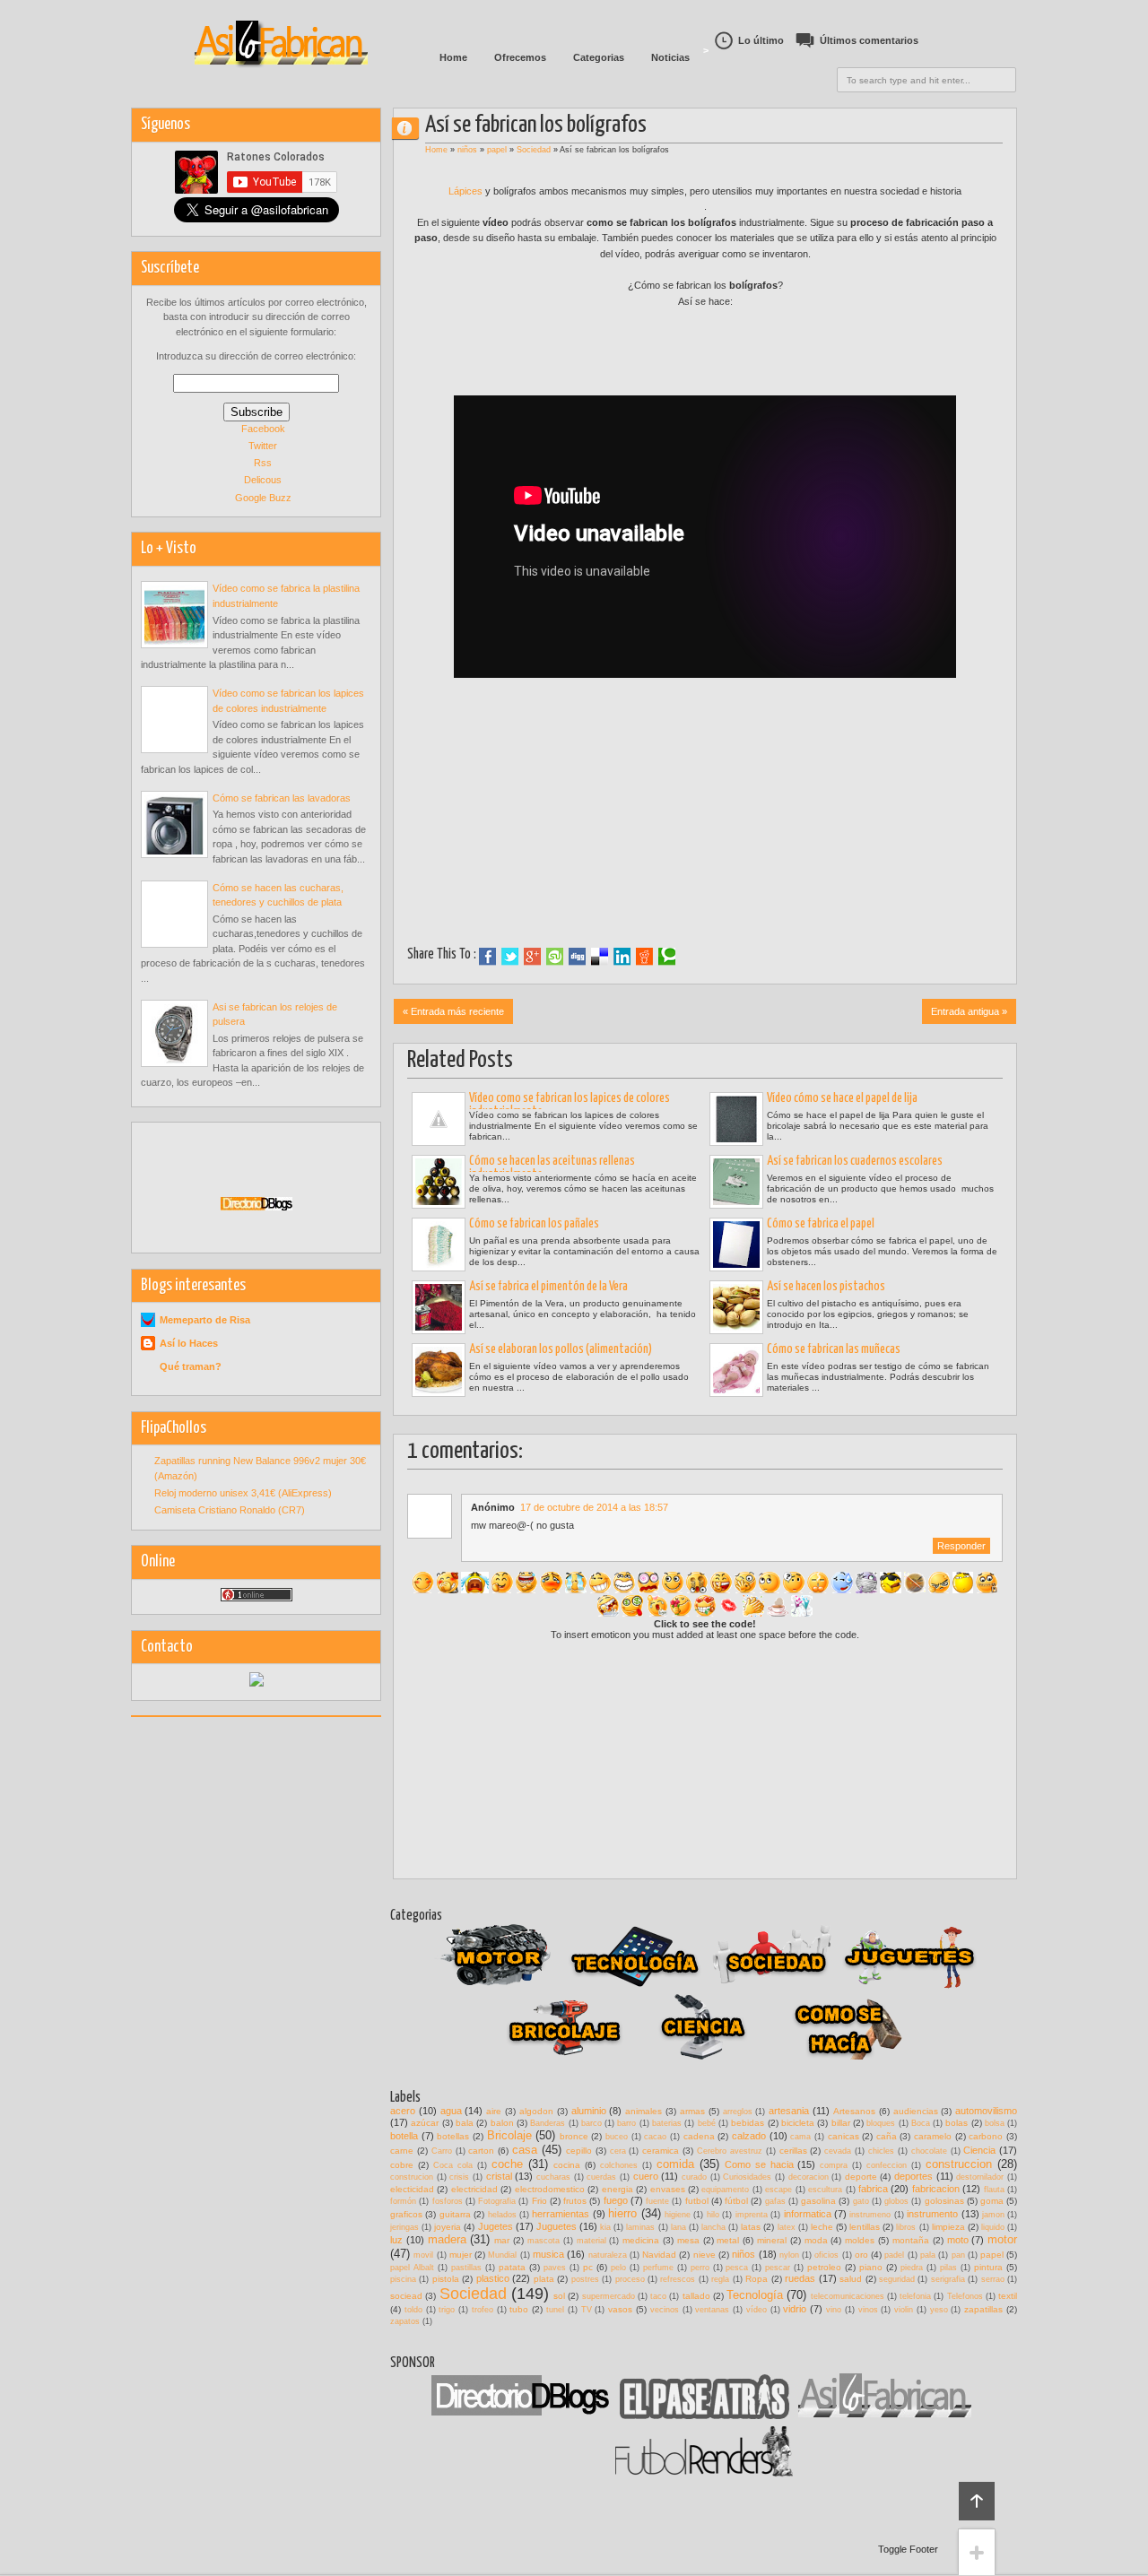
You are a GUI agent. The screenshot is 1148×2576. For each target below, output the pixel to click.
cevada (838, 2151)
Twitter (263, 446)
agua (451, 2111)
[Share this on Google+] (532, 957)
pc (588, 2267)
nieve (704, 2255)
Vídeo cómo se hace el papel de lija (842, 1098)
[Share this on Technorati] (667, 957)
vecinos (665, 2310)
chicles (881, 2151)
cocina (567, 2165)
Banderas (548, 2123)
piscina (403, 2279)
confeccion (887, 2165)
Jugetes (496, 2226)
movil (423, 2255)
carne (402, 2151)
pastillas (466, 2268)
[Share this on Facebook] (487, 957)
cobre (402, 2165)
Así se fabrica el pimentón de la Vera (548, 1287)
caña (887, 2136)
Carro (442, 2151)
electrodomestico (550, 2189)
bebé (707, 2123)
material (591, 2241)
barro (626, 2123)
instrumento (932, 2214)
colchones (619, 2165)
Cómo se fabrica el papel (821, 1224)
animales (644, 2111)
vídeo (757, 2310)
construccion (959, 2164)
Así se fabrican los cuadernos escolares (855, 1161)
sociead (406, 2296)
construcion (412, 2177)
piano (871, 2267)
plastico (493, 2278)
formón (403, 2201)
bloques (881, 2123)
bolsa (995, 2123)
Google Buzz (263, 498)
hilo (713, 2215)
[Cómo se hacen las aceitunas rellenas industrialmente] (439, 1182)
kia (605, 2227)
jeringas (404, 2227)
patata (512, 2267)
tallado (696, 2296)
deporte (861, 2177)
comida (675, 2164)
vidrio (795, 2309)
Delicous (263, 480)
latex (787, 2227)
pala (928, 2255)
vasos (620, 2309)
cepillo (579, 2151)
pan (958, 2255)
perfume (658, 2268)
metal (728, 2240)
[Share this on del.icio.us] (600, 957)
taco (658, 2296)
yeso (939, 2310)
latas (751, 2227)
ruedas (800, 2278)
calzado (749, 2136)
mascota (544, 2241)
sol (559, 2296)
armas (692, 2111)
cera (618, 2151)
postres (585, 2279)
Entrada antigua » (969, 1011)
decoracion (809, 2177)
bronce (574, 2136)
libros (906, 2227)
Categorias (599, 57)
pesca (737, 2268)
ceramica (661, 2151)
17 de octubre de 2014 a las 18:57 (594, 1507)
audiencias (916, 2111)
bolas (957, 2123)
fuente (657, 2201)
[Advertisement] (734, 350)
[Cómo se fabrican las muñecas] (736, 1370)
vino (834, 2310)
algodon (536, 2111)
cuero (646, 2176)
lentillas (865, 2227)
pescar (778, 2268)
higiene (678, 2215)
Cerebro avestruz (730, 2151)
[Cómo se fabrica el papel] (736, 1245)
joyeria (448, 2227)
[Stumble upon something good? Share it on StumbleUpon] (555, 957)
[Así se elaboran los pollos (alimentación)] (439, 1370)
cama (800, 2137)
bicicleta (798, 2123)
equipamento (725, 2190)
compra (834, 2165)
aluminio (589, 2111)
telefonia (915, 2296)
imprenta (752, 2215)
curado (694, 2177)
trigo (447, 2310)
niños (467, 150)
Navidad (659, 2255)
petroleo (824, 2267)
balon (502, 2123)
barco (591, 2123)
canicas (844, 2136)
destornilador (980, 2177)
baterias (667, 2123)
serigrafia (948, 2279)
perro (700, 2268)
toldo (413, 2310)
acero (403, 2111)
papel (497, 150)
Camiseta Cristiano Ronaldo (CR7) (230, 1510)
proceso (630, 2279)
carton (481, 2151)
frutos (575, 2201)
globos (896, 2201)
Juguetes (557, 2226)
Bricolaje (509, 2135)
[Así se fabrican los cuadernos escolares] (736, 1182)
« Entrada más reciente (453, 1011)
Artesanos (854, 2111)
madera (447, 2239)
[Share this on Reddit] (644, 957)
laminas (640, 2227)
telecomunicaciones (848, 2296)
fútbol (736, 2201)
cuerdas (601, 2177)
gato (861, 2201)
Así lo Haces (189, 1343)
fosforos (448, 2201)
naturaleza (608, 2255)
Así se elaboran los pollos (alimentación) (561, 1349)
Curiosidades (747, 2177)
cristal (499, 2176)
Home (453, 57)
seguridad (897, 2279)
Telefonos (965, 2296)
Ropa (757, 2279)
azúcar (425, 2123)
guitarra (455, 2214)
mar (502, 2240)
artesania (789, 2111)
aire (494, 2111)
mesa (688, 2240)
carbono (986, 2136)
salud (851, 2279)
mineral (772, 2240)
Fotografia (497, 2201)
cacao (655, 2137)
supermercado (609, 2296)
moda (816, 2240)
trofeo (483, 2310)
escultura (825, 2190)
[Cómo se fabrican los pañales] (439, 1245)
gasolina (818, 2201)
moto (958, 2240)
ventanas (712, 2310)
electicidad (412, 2189)
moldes (860, 2240)
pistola (446, 2279)
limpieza (948, 2227)
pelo (618, 2268)
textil (1008, 2296)
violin (904, 2310)
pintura (988, 2267)
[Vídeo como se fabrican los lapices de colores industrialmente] (439, 1119)
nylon (789, 2255)
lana (678, 2227)
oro (861, 2255)
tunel (555, 2310)
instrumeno (870, 2215)
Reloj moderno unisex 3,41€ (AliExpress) (243, 1493)
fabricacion (936, 2189)
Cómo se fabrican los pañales (534, 1224)
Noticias (670, 57)
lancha (713, 2227)
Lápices (467, 191)
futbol (697, 2201)
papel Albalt (412, 2268)
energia (617, 2189)
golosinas (944, 2201)
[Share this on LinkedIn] (622, 957)
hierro (622, 2213)
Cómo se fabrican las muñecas (834, 1349)
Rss (263, 463)
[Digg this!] (577, 957)
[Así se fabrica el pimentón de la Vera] (439, 1307)
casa (525, 2150)
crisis (459, 2177)
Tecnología (755, 2295)
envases (668, 2189)
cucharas (553, 2177)
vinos (868, 2310)
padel (894, 2255)
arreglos (738, 2112)
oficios (826, 2255)
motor (1002, 2239)
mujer (461, 2255)
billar (841, 2123)
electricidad (474, 2189)
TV (587, 2310)
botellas (453, 2136)
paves (555, 2268)
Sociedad (534, 150)
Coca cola (453, 2165)
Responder (961, 1546)
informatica (808, 2214)
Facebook (263, 429)
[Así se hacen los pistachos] (736, 1307)
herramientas (561, 2214)
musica (548, 2254)
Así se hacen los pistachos (826, 1287)
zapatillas (983, 2309)
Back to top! (977, 2501)
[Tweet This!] (510, 957)
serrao (993, 2279)
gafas (775, 2201)
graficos (406, 2214)
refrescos (678, 2279)
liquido (993, 2227)
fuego (616, 2200)
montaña (911, 2240)
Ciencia (979, 2150)
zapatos (405, 2321)
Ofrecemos (520, 57)
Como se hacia (759, 2164)
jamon (993, 2215)
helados (502, 2215)
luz (396, 2240)
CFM (413, 128)
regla (720, 2279)
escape (778, 2190)
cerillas (793, 2151)
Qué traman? (191, 1366)
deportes (913, 2176)
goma (992, 2201)
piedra (912, 2268)
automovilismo (986, 2111)
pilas (948, 2268)
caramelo (933, 2136)
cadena (699, 2136)
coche (507, 2164)
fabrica (873, 2189)
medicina (641, 2240)
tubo (519, 2309)
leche (822, 2227)
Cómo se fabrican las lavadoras (282, 798)
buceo (617, 2137)
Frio (539, 2201)
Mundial (502, 2255)
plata (544, 2279)
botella (404, 2136)
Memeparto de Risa (205, 1320)
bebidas (748, 2123)
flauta (994, 2190)
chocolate (929, 2151)
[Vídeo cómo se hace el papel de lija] (736, 1119)
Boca (921, 2123)
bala (465, 2123)
